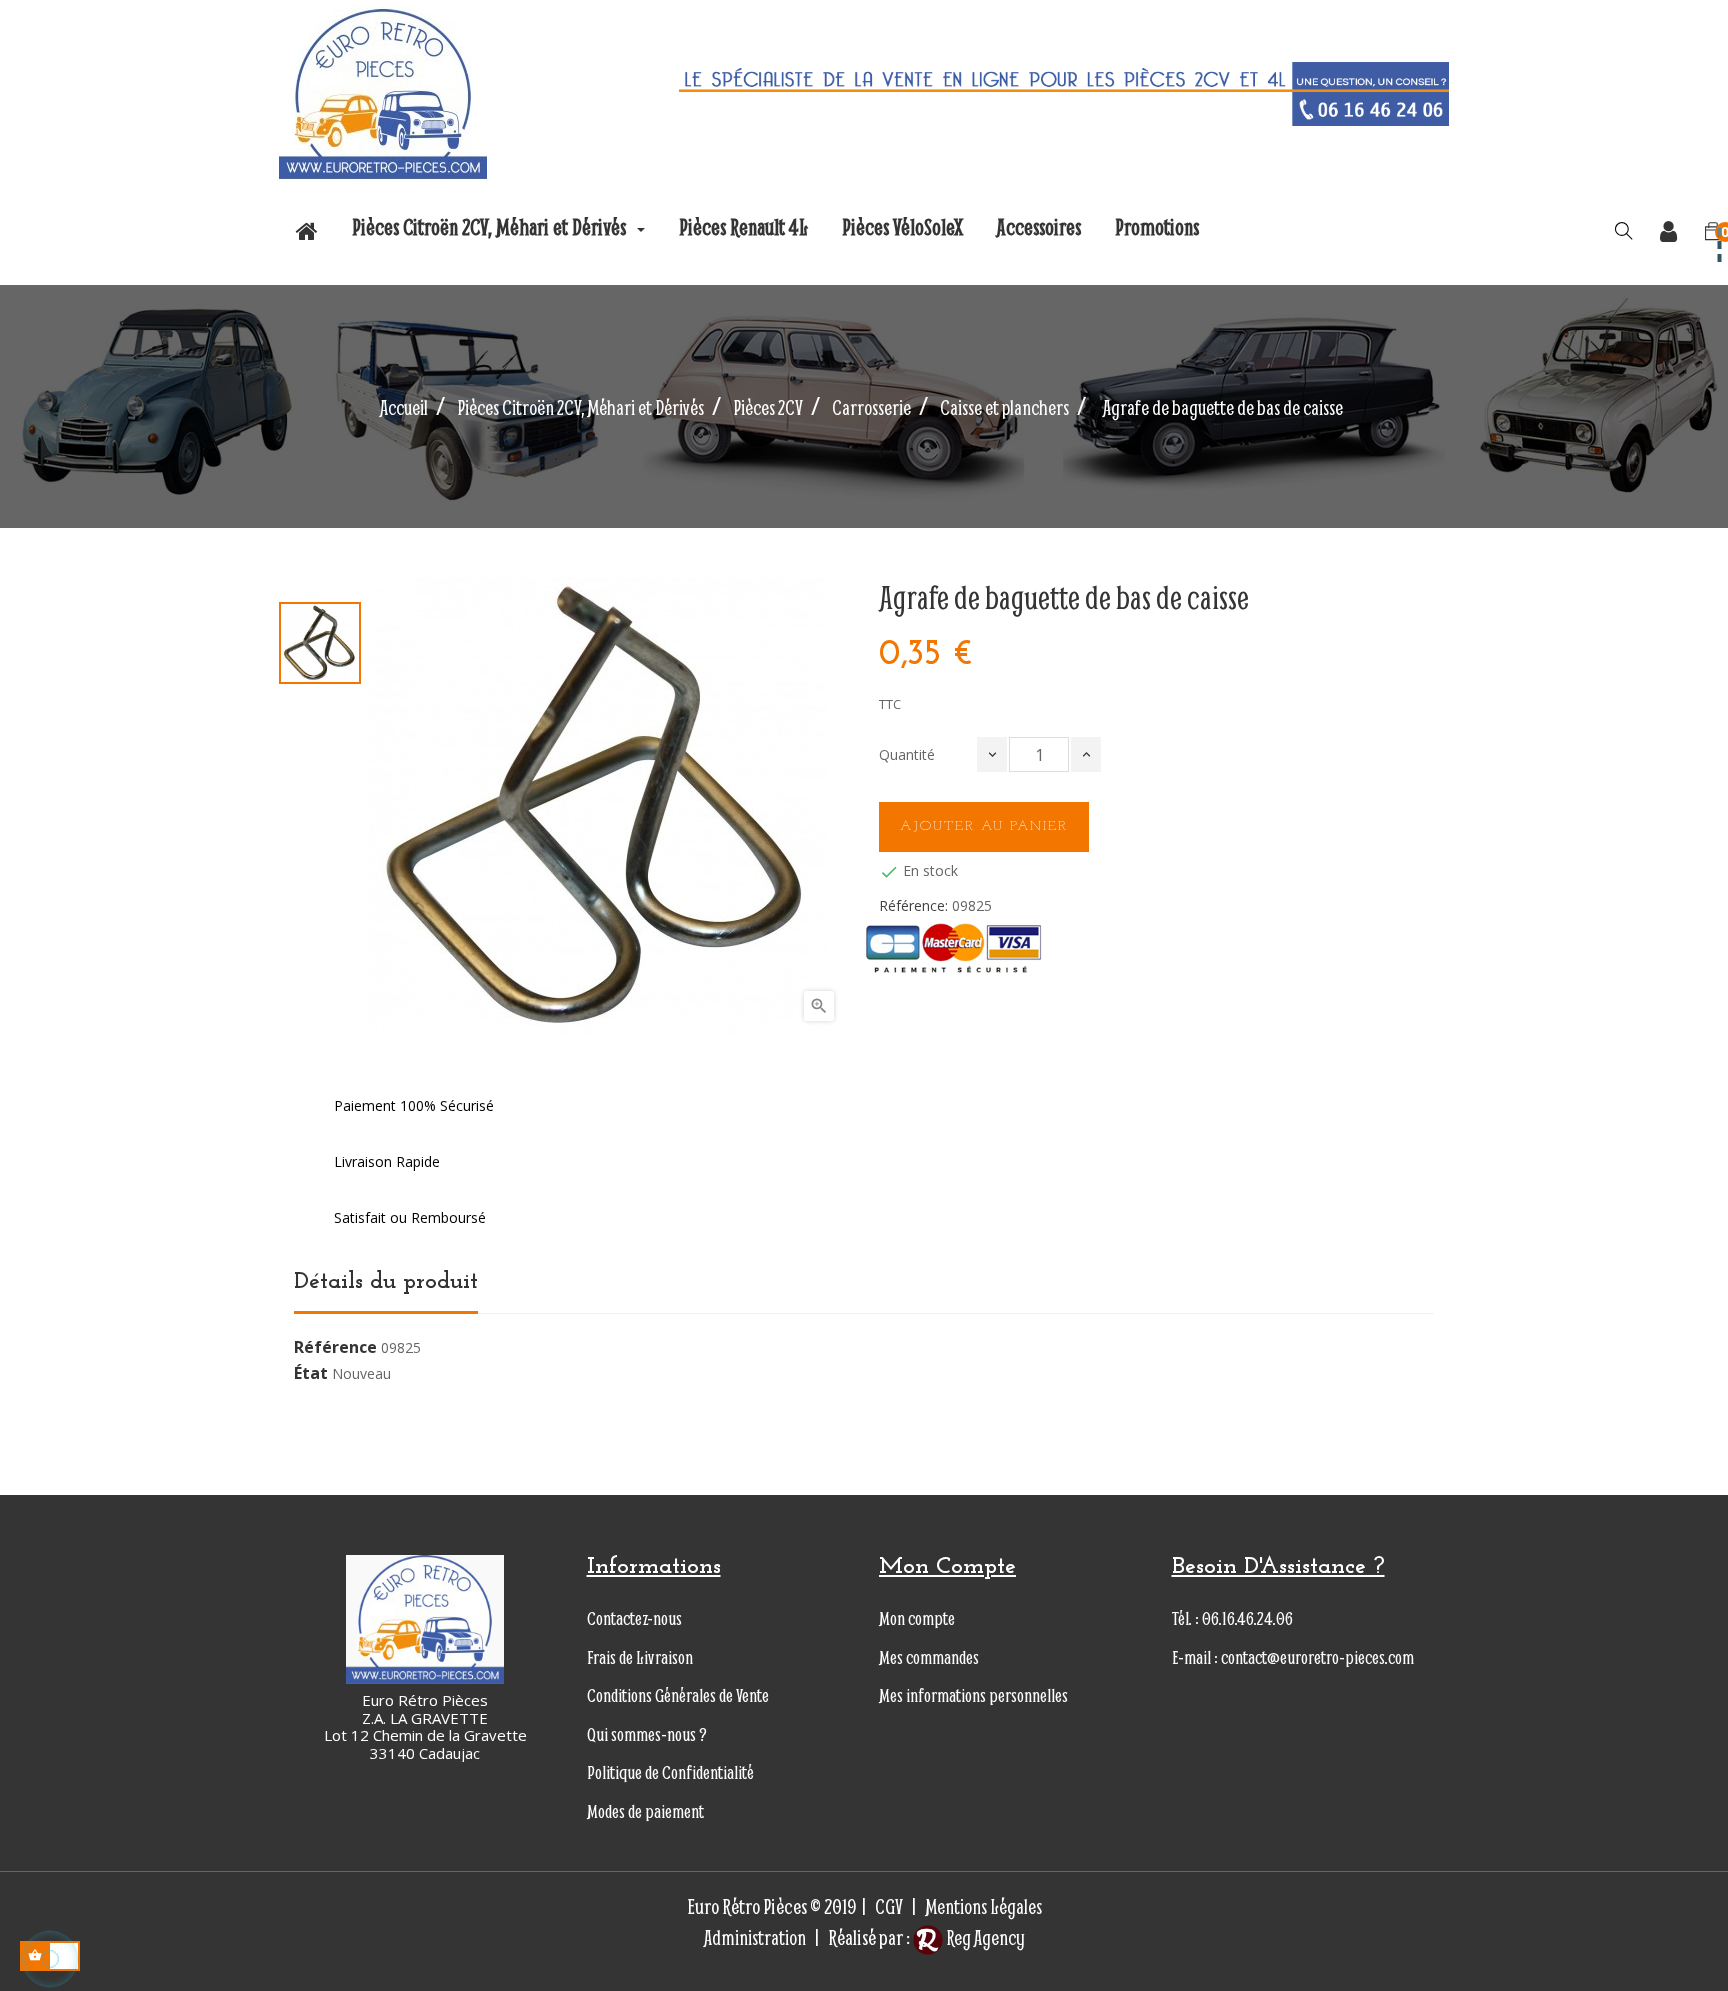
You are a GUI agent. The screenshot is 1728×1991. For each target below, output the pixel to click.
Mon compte (917, 1618)
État (311, 1374)
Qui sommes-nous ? (647, 1734)
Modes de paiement (645, 1811)
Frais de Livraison (640, 1657)
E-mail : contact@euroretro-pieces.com (1293, 1657)
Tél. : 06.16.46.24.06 (1232, 1618)
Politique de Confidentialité (670, 1772)
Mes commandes (929, 1657)
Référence (335, 1348)
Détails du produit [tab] (386, 1282)
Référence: (913, 906)
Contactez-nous (634, 1618)
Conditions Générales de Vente (678, 1695)
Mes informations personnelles (973, 1695)
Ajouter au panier (984, 826)
